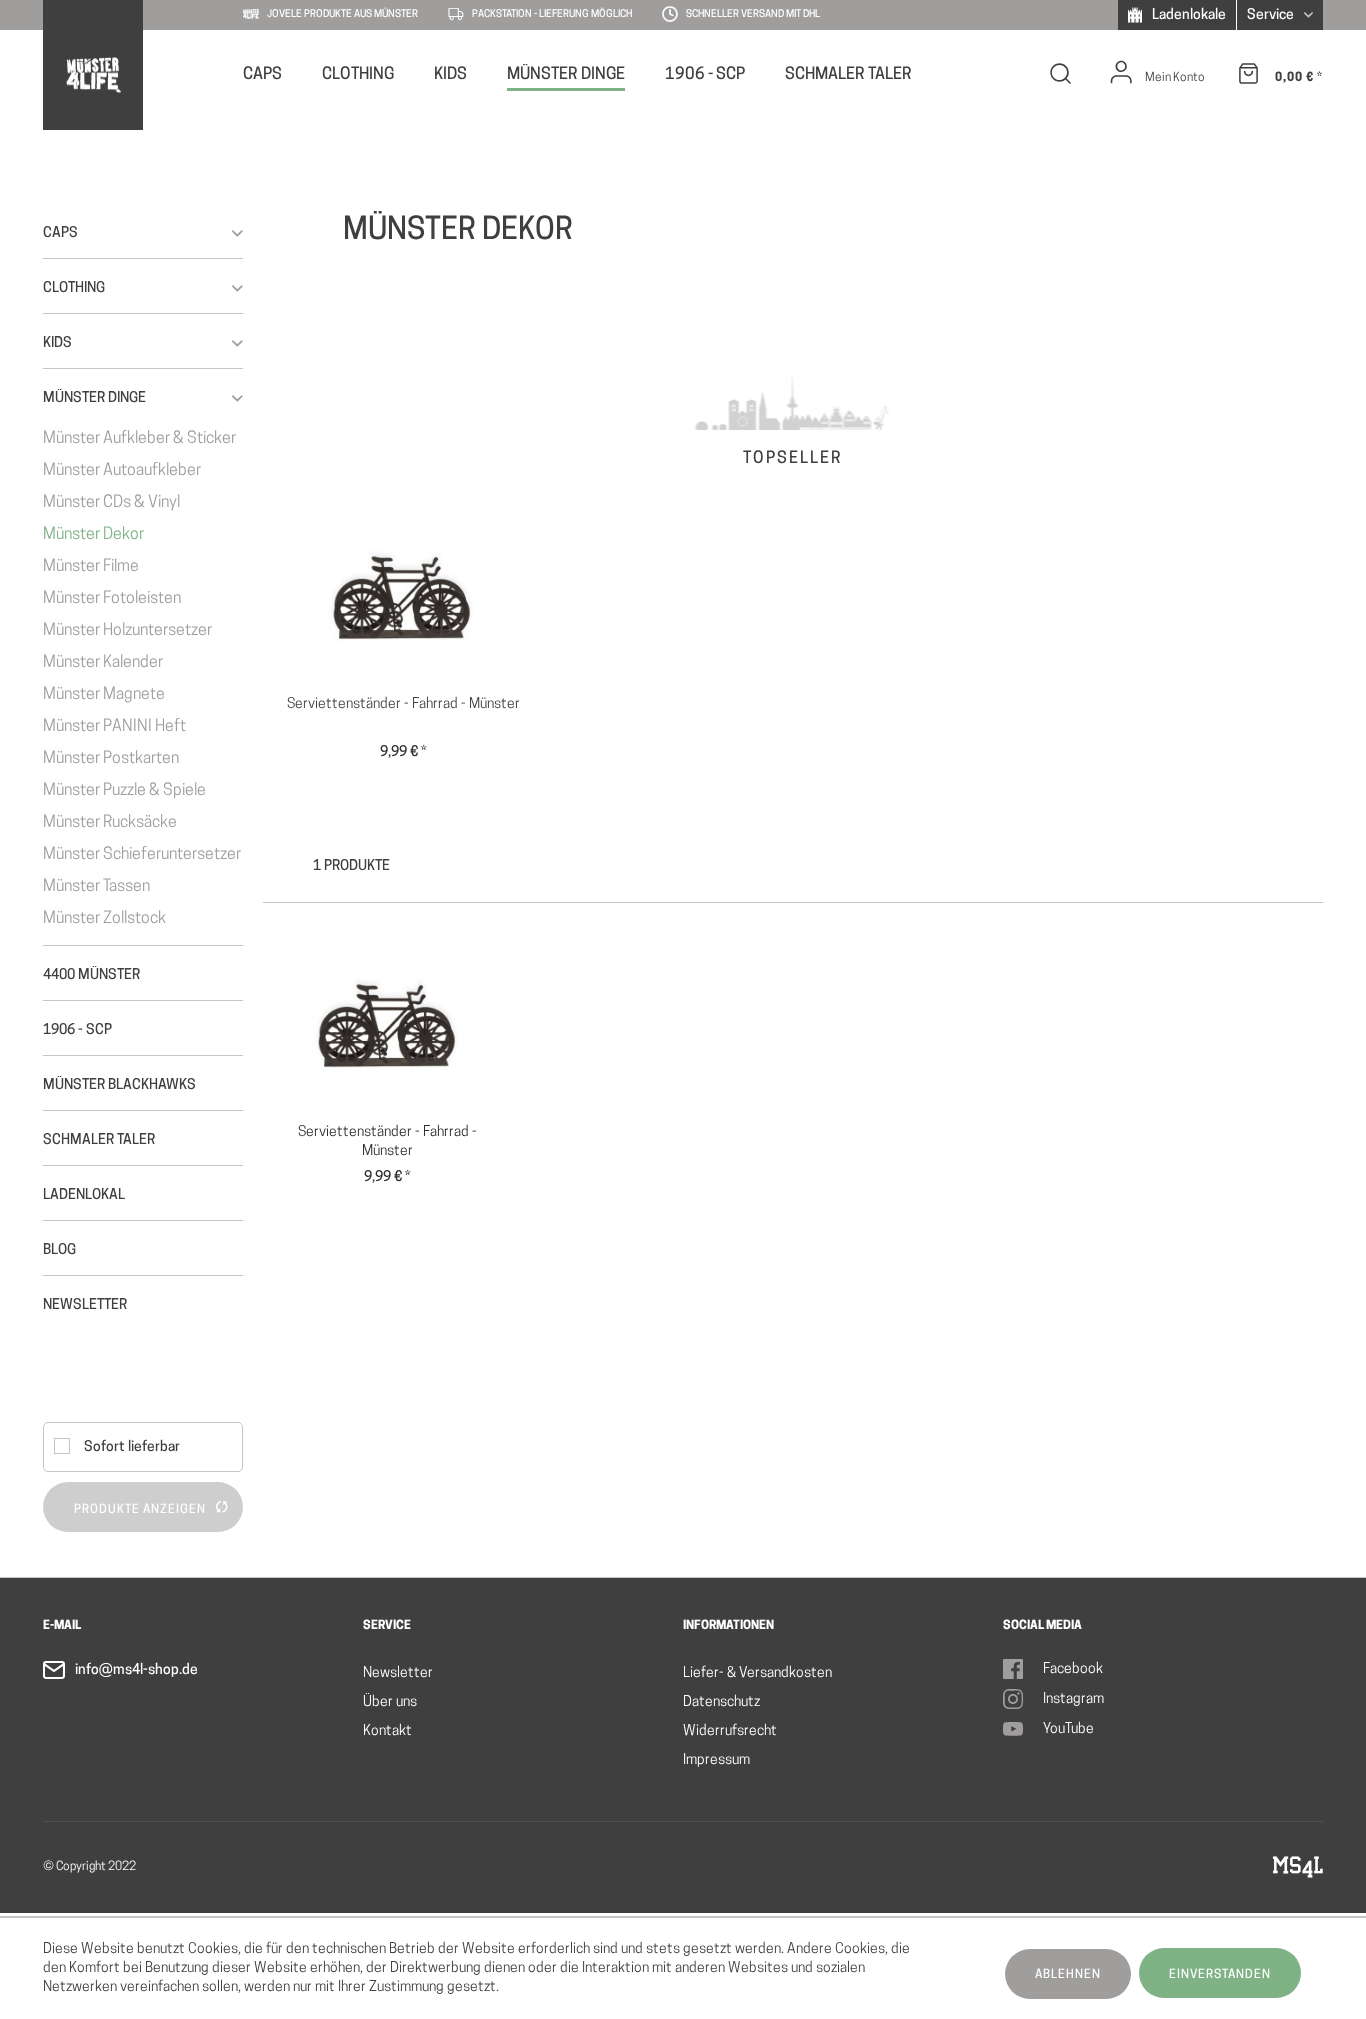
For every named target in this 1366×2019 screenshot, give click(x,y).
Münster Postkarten (111, 759)
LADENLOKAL (84, 1195)
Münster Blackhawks (119, 1085)
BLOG (59, 1250)
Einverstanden (1220, 1975)
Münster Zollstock (104, 919)
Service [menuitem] (1272, 15)
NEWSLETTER (85, 1305)
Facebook (1073, 1669)
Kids (57, 343)
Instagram (1073, 1699)
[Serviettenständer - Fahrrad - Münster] (403, 595)
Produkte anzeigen (140, 1510)
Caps (60, 233)
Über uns (390, 1702)
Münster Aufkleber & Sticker (139, 439)
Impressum (716, 1760)
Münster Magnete (104, 695)
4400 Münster (91, 975)
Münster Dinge (94, 398)
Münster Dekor (93, 535)
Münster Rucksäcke (110, 823)
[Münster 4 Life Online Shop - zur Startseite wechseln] (92, 75)
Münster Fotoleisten (112, 599)
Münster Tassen (96, 887)
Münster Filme (91, 567)
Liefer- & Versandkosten (757, 1673)
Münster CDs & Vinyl (111, 503)
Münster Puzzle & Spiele (124, 791)
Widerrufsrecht (730, 1731)
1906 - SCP (77, 1030)
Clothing (74, 288)
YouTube (1068, 1729)
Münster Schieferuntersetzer (142, 855)
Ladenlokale (1187, 15)
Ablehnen (1068, 1975)
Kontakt (387, 1731)
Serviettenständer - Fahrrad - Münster (403, 704)
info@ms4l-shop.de (136, 1670)
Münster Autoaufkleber (122, 471)
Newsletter (398, 1673)
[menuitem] (262, 73)
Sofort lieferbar (132, 1447)
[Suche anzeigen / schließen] (1061, 77)
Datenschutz (721, 1702)
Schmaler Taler (99, 1140)
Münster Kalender (103, 663)
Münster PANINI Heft (114, 727)
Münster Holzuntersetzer (127, 631)
